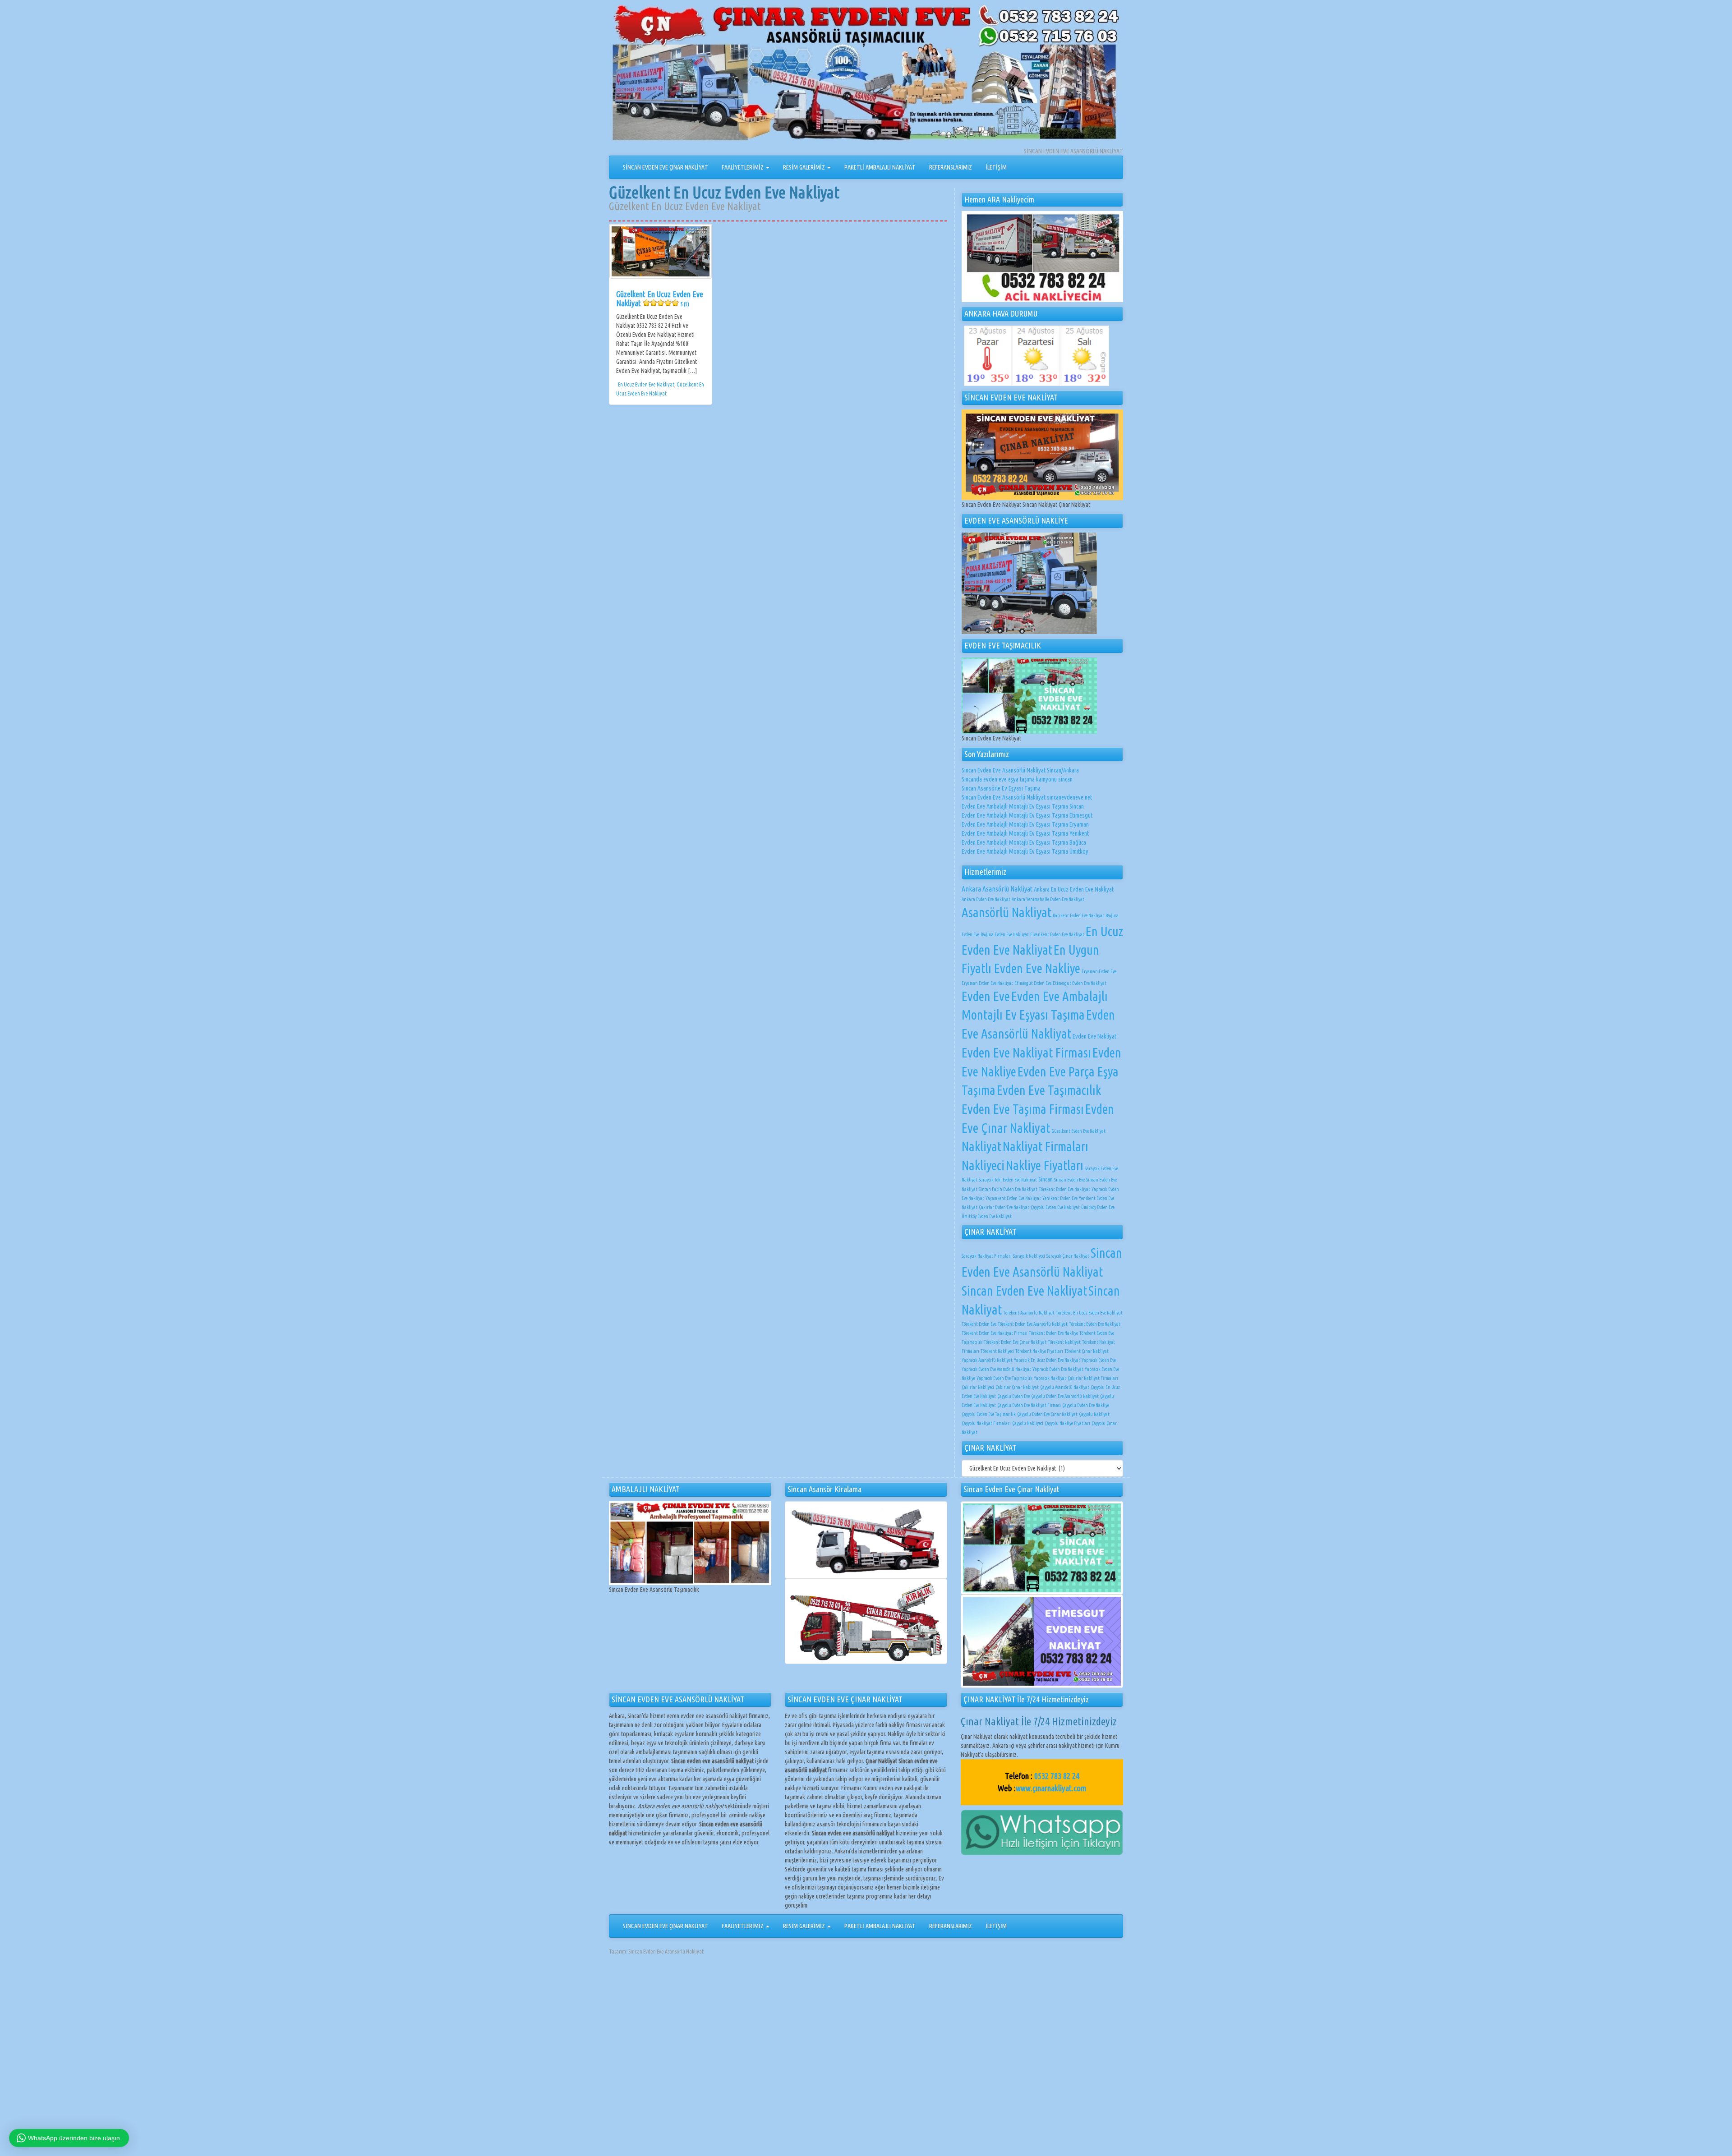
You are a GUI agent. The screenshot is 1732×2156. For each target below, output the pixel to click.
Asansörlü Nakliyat (1006, 912)
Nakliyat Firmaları (1046, 1146)
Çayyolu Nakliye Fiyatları (1067, 1423)
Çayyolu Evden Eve (1013, 1396)
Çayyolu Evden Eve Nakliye (1086, 1405)
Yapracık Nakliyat (1050, 1378)
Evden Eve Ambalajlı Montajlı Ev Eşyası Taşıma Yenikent (1025, 833)
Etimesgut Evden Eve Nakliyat (1080, 983)
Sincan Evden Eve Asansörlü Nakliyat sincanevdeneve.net (1027, 797)
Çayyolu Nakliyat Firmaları (986, 1423)
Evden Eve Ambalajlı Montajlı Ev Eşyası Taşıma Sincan (1023, 806)
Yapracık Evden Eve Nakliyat (1058, 1369)
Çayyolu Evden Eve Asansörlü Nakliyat (1065, 1396)
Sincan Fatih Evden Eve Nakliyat (1008, 1189)
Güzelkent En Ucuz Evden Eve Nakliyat (660, 299)
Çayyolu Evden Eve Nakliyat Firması (1029, 1405)
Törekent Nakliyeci (997, 1351)
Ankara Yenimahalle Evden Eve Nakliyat (1048, 899)
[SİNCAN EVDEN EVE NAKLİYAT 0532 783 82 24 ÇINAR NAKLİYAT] (866, 75)
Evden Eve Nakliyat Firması (1026, 1053)
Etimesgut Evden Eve (1033, 983)
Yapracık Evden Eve (1099, 1360)
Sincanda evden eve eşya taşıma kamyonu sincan (1017, 779)
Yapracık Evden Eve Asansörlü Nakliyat (996, 1369)
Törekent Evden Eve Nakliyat (1064, 1189)
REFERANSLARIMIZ (951, 167)
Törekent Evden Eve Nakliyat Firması (995, 1333)
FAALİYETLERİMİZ (743, 167)
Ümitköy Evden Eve (1098, 1207)
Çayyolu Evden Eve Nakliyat (1055, 1207)
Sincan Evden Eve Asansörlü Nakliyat (666, 1951)
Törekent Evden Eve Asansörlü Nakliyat (1033, 1324)
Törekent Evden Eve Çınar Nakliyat (1015, 1342)
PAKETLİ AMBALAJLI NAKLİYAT (880, 167)
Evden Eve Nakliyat (1094, 1036)
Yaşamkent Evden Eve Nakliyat (1013, 1198)
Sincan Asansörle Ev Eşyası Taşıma (1001, 788)
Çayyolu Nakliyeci (1028, 1423)
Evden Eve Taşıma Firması (1023, 1109)
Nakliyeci (983, 1165)
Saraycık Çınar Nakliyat (1068, 1256)
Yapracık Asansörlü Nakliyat (987, 1360)
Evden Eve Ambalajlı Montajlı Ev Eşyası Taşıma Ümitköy (1025, 851)
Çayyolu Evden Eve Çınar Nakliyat (1047, 1414)
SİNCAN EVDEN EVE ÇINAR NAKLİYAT (666, 167)
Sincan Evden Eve (1069, 1180)
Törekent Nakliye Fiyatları (1039, 1351)
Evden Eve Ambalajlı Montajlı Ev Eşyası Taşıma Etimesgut (1027, 815)
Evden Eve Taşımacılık (1049, 1090)
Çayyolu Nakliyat (1094, 1414)
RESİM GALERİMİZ (805, 167)
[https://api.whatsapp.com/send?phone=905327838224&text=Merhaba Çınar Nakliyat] (1042, 1832)
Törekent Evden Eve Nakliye (1053, 1333)
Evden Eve (986, 996)
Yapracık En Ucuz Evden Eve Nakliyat (1047, 1360)
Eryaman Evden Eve (1099, 971)
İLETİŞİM (996, 167)
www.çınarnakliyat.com (1051, 1788)
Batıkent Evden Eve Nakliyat (1078, 915)
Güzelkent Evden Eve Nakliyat (1078, 1131)
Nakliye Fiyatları (1045, 1165)
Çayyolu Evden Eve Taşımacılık (989, 1414)
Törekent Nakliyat (1064, 1342)
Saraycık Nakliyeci (1029, 1256)
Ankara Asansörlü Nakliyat (997, 889)
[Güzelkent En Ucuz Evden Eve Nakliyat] (661, 251)
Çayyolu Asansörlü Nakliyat (1065, 1387)
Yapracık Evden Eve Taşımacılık (1004, 1378)
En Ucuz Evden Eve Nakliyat (646, 384)
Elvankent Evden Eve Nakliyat (1057, 934)
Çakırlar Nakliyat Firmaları (1093, 1378)
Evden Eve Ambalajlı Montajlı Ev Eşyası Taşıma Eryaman (1025, 824)
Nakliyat (981, 1146)
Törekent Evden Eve (979, 1324)
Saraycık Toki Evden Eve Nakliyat (1008, 1180)
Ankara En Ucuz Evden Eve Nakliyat (1074, 889)
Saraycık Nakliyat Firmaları (987, 1256)
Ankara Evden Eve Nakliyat (986, 899)
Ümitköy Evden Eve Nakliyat (987, 1216)
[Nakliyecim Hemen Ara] (1042, 257)
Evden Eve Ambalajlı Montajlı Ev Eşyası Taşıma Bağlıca (1024, 842)
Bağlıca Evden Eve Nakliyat (1005, 934)
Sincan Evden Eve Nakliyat (1024, 1291)
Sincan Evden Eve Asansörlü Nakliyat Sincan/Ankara (1020, 770)
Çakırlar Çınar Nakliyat (1017, 1387)
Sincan (1046, 1179)
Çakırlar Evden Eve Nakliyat (1004, 1207)
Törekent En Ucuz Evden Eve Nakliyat (1089, 1313)
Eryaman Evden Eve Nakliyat (987, 983)
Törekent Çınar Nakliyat (1087, 1351)
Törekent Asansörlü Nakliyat (1029, 1313)
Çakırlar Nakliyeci (978, 1387)
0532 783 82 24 (1057, 1776)
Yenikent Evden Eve (1060, 1198)
